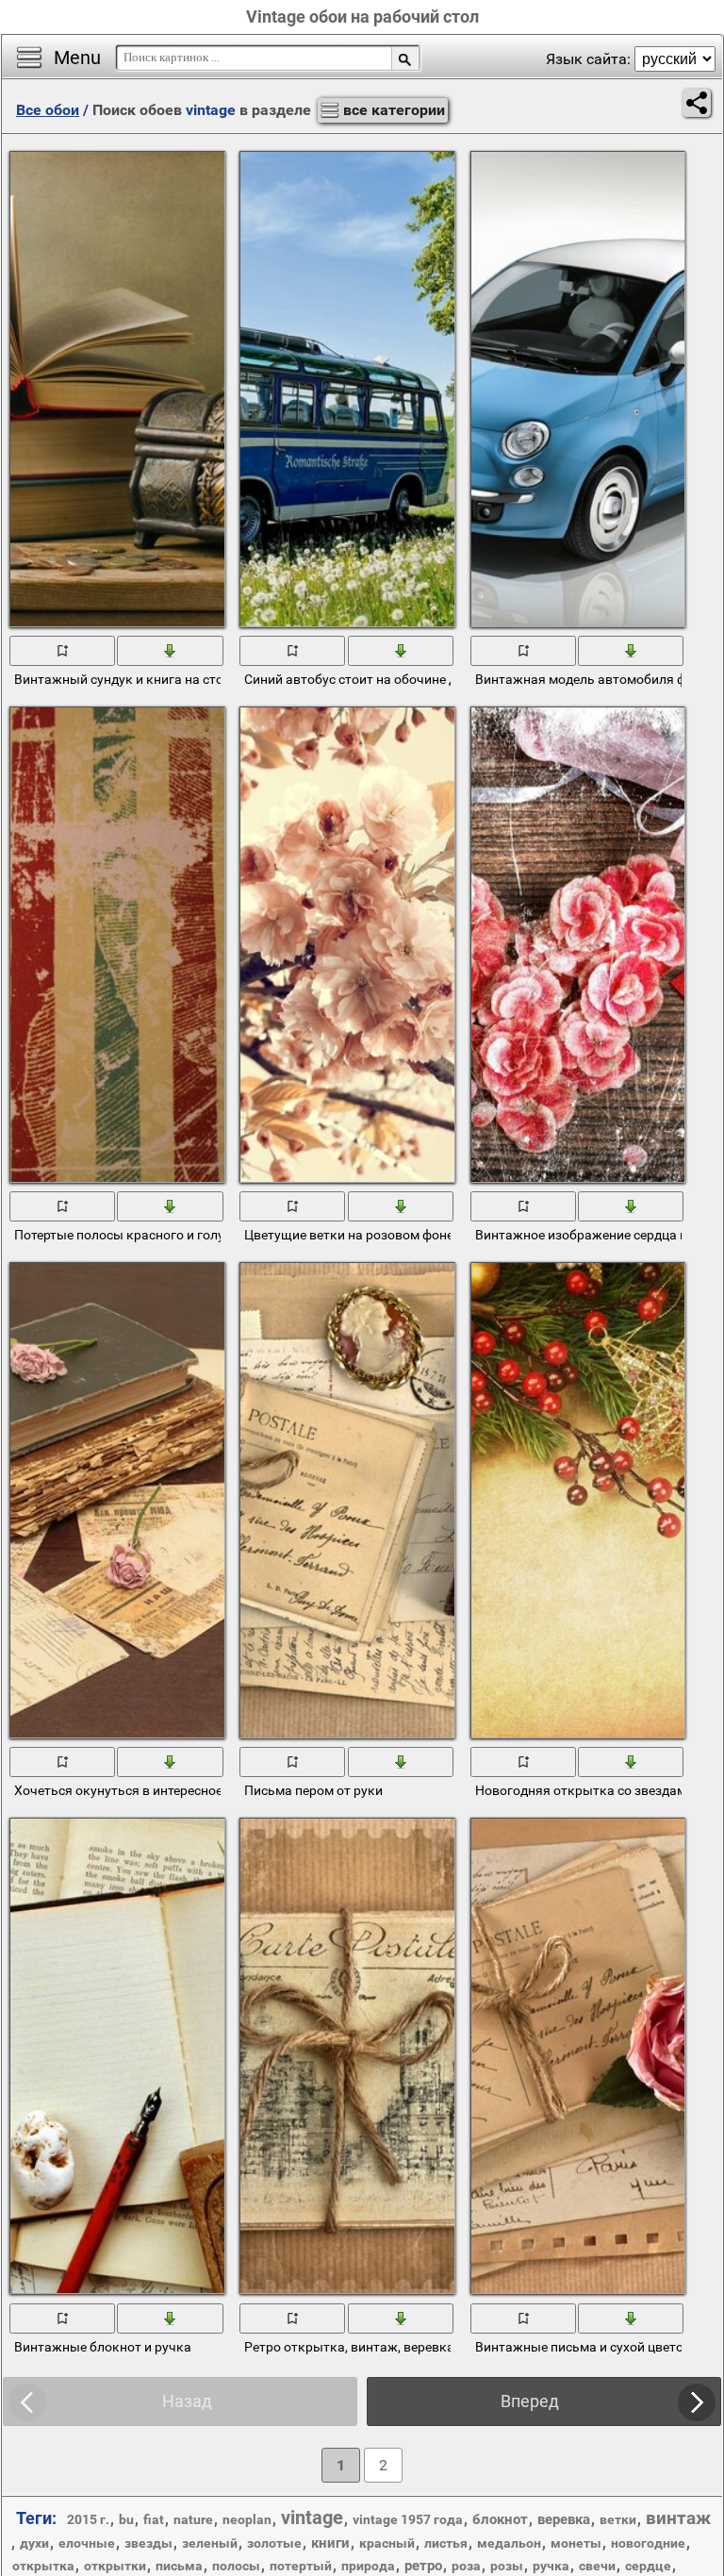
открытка (43, 2566)
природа (368, 2566)
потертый (301, 2566)
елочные (87, 2543)
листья (446, 2543)
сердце (648, 2566)
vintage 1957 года (408, 2519)
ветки (618, 2519)
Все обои (48, 110)
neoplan (247, 2519)
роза (466, 2566)
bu (126, 2519)
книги (330, 2543)
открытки (115, 2566)
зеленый (210, 2543)
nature (193, 2519)
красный (387, 2543)
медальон (509, 2543)
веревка (564, 2519)
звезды (148, 2543)
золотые (274, 2543)
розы (507, 2566)
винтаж (678, 2518)
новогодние (648, 2543)
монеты (576, 2543)
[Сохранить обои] (171, 650)
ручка (551, 2566)
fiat (154, 2519)
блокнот (500, 2519)
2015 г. (88, 2519)
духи (34, 2543)
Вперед (530, 2401)
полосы (236, 2566)
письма (179, 2566)
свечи (597, 2566)
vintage (312, 2518)
